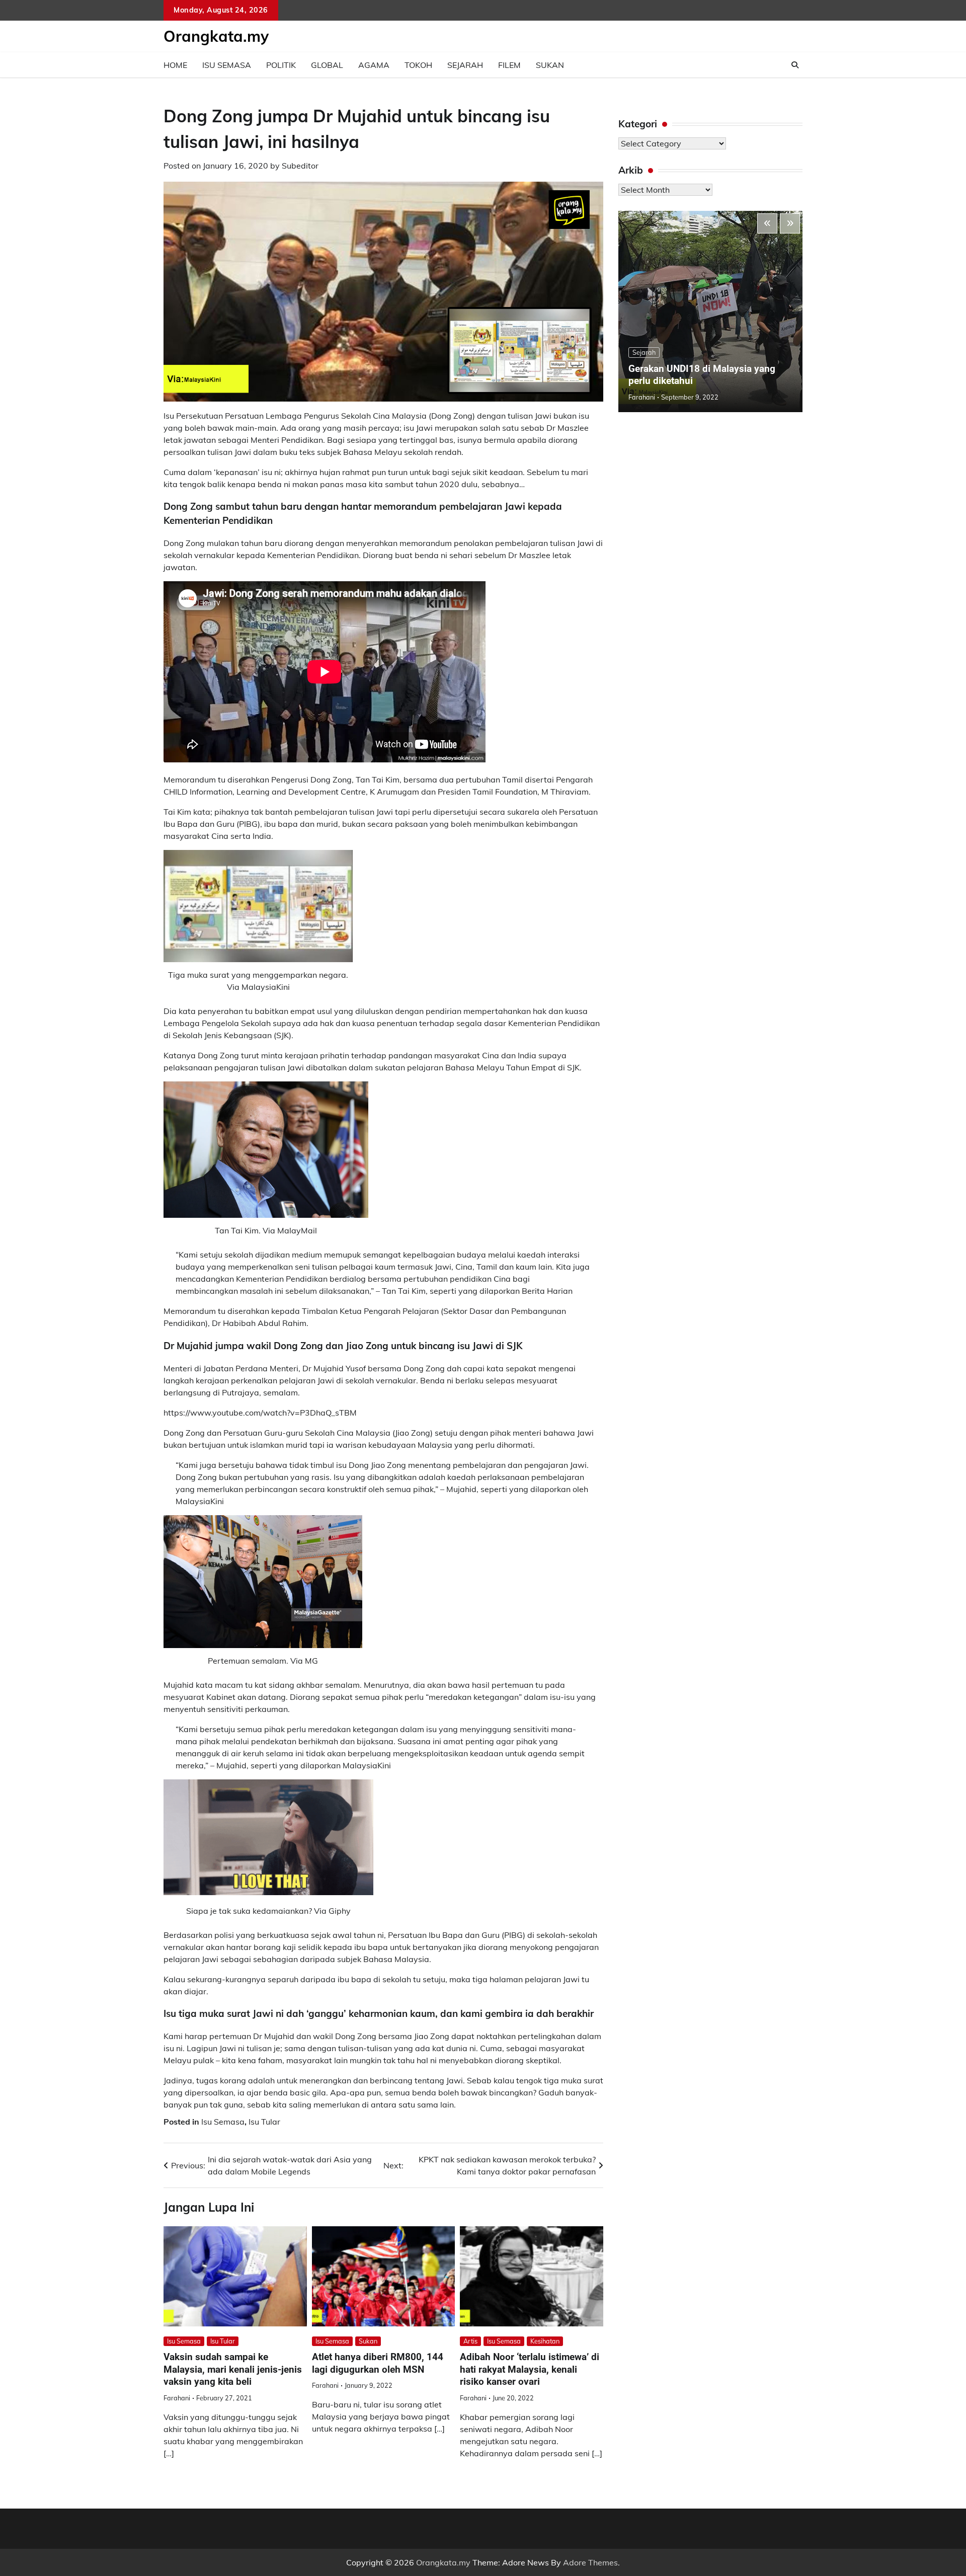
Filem (509, 65)
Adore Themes (590, 2562)
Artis (470, 2341)
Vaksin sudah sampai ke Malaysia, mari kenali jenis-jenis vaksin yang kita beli (233, 2369)
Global (327, 65)
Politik (281, 65)
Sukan (550, 65)
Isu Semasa (227, 65)
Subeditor (300, 166)
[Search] (795, 65)
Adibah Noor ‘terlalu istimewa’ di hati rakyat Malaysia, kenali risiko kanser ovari (530, 2369)
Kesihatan (545, 2341)
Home (175, 65)
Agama (374, 65)
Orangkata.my (216, 36)
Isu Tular (264, 2122)
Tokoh (418, 65)
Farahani (177, 2398)
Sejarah (465, 65)
